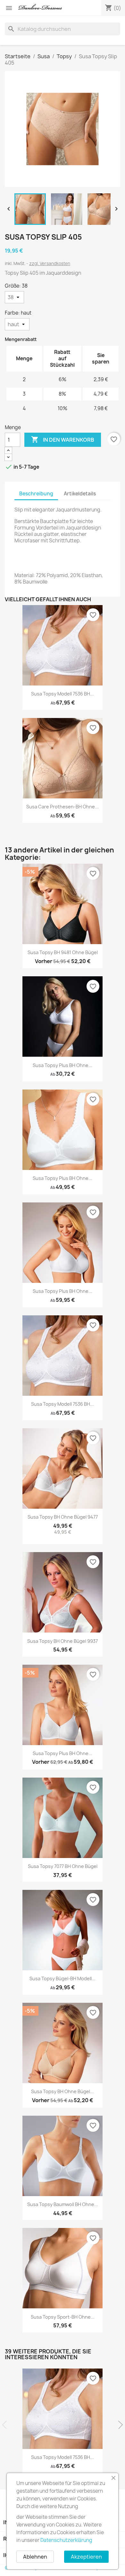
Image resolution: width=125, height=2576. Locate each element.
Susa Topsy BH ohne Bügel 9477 (63, 1517)
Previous (6, 2425)
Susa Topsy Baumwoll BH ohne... (63, 2204)
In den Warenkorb (63, 439)
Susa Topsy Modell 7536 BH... (63, 694)
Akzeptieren (86, 2557)
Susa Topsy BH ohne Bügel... (63, 2091)
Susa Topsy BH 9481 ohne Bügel (63, 952)
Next (119, 2425)
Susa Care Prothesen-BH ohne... (63, 807)
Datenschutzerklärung (66, 2540)
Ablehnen (35, 2557)
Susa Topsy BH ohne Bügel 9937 (63, 1641)
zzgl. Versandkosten (50, 263)
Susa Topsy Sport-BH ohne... (63, 2317)
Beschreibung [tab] (36, 494)
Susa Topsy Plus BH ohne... (63, 1065)
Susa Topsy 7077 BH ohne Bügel (63, 1866)
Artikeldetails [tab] (80, 494)
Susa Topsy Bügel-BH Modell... (63, 1978)
